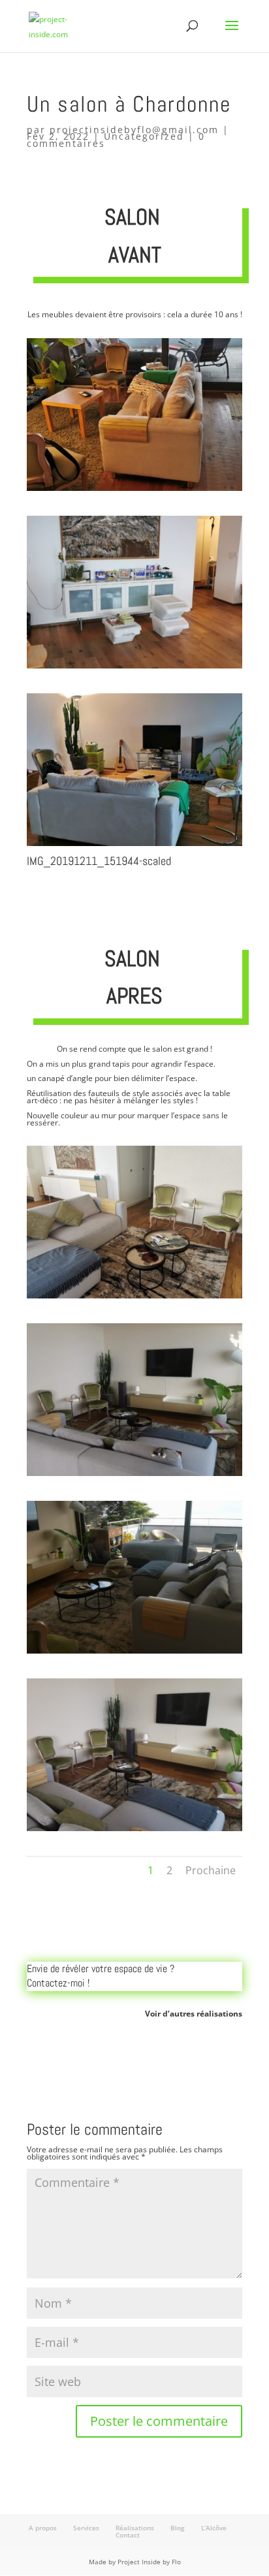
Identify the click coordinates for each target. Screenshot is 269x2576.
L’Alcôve (214, 2528)
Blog (178, 2528)
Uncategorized (144, 136)
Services (86, 2528)
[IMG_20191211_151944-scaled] (134, 846)
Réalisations (135, 2528)
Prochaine (211, 1870)
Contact (128, 2535)
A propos (43, 2528)
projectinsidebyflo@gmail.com (134, 130)
